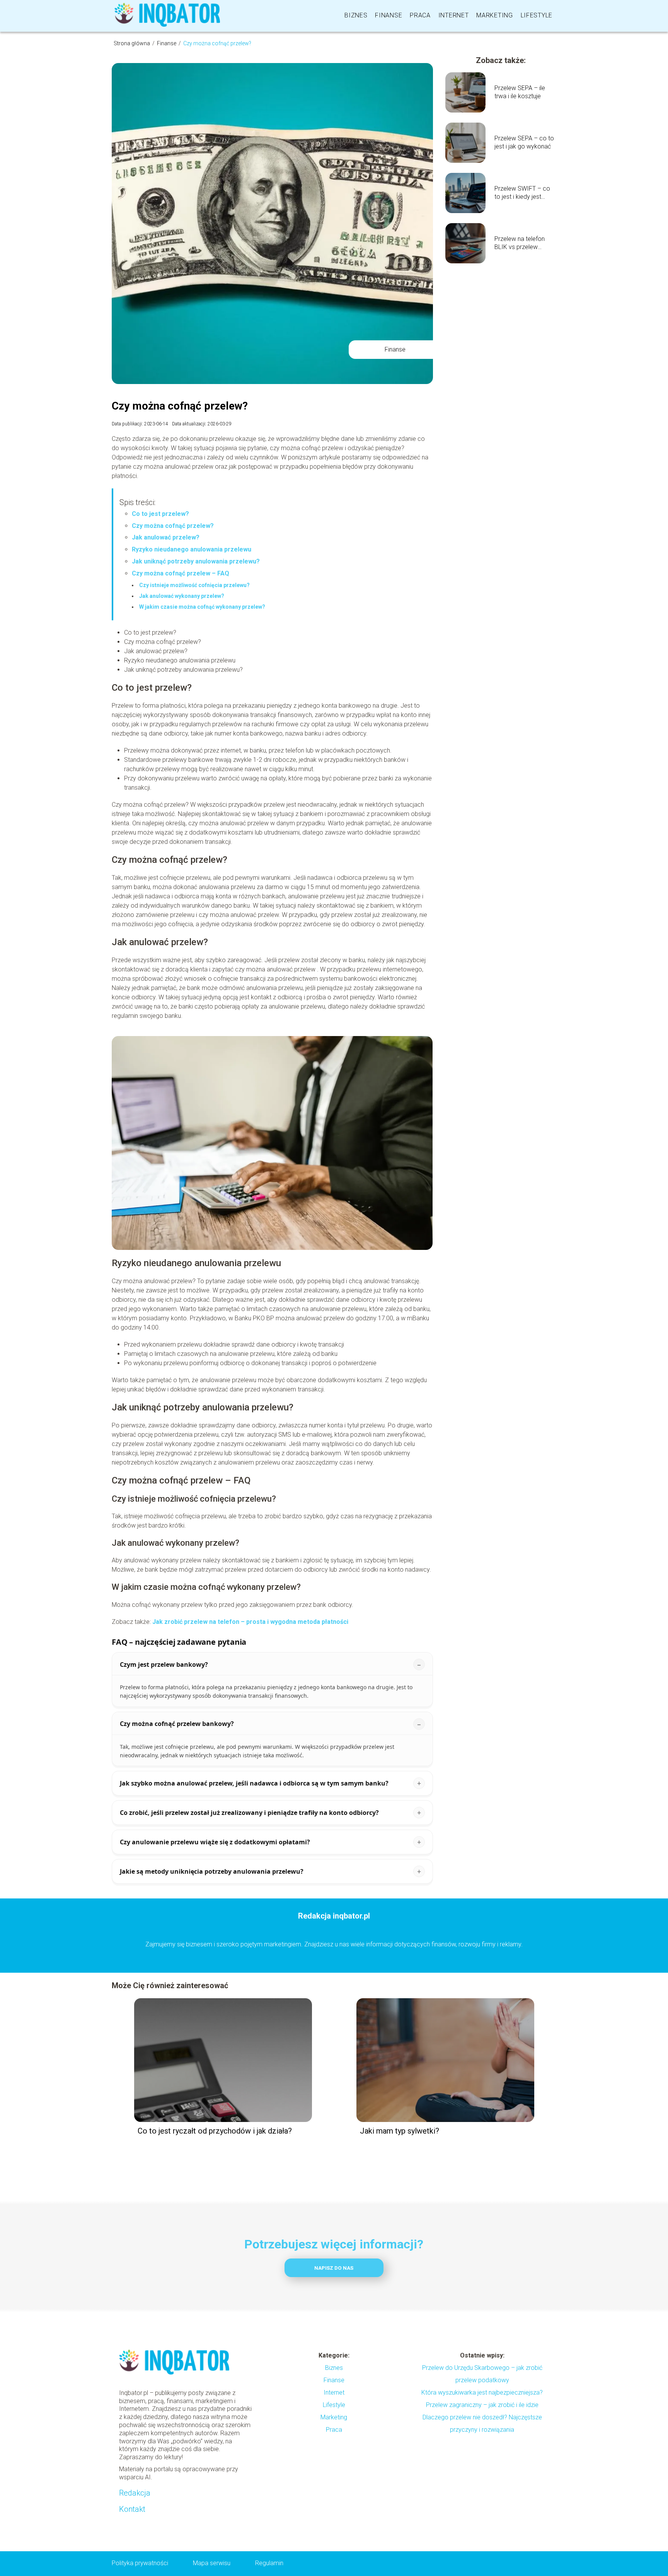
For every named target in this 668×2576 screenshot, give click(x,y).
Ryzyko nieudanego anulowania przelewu (192, 549)
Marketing (494, 15)
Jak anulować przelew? (166, 537)
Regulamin (269, 2563)
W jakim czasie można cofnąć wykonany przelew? (202, 607)
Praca (420, 15)
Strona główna (132, 43)
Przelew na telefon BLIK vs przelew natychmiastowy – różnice (520, 243)
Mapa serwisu (212, 2563)
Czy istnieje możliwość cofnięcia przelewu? (194, 585)
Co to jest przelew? (160, 514)
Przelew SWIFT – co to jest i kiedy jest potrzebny (522, 193)
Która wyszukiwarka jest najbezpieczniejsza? (482, 2392)
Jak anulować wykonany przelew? (182, 596)
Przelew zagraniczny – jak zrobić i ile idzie (482, 2405)
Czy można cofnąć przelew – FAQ (181, 573)
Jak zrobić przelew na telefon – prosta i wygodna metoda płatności (250, 1622)
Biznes (356, 15)
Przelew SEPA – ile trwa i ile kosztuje (520, 92)
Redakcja (135, 2493)
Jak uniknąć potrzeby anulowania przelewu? (196, 561)
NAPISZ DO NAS (334, 2268)
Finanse (389, 15)
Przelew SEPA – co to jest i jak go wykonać (524, 142)
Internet (454, 15)
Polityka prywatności (140, 2563)
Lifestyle (537, 15)
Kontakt (132, 2509)
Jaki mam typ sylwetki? (400, 2131)
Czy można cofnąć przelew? (173, 526)
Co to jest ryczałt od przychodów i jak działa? (215, 2131)
